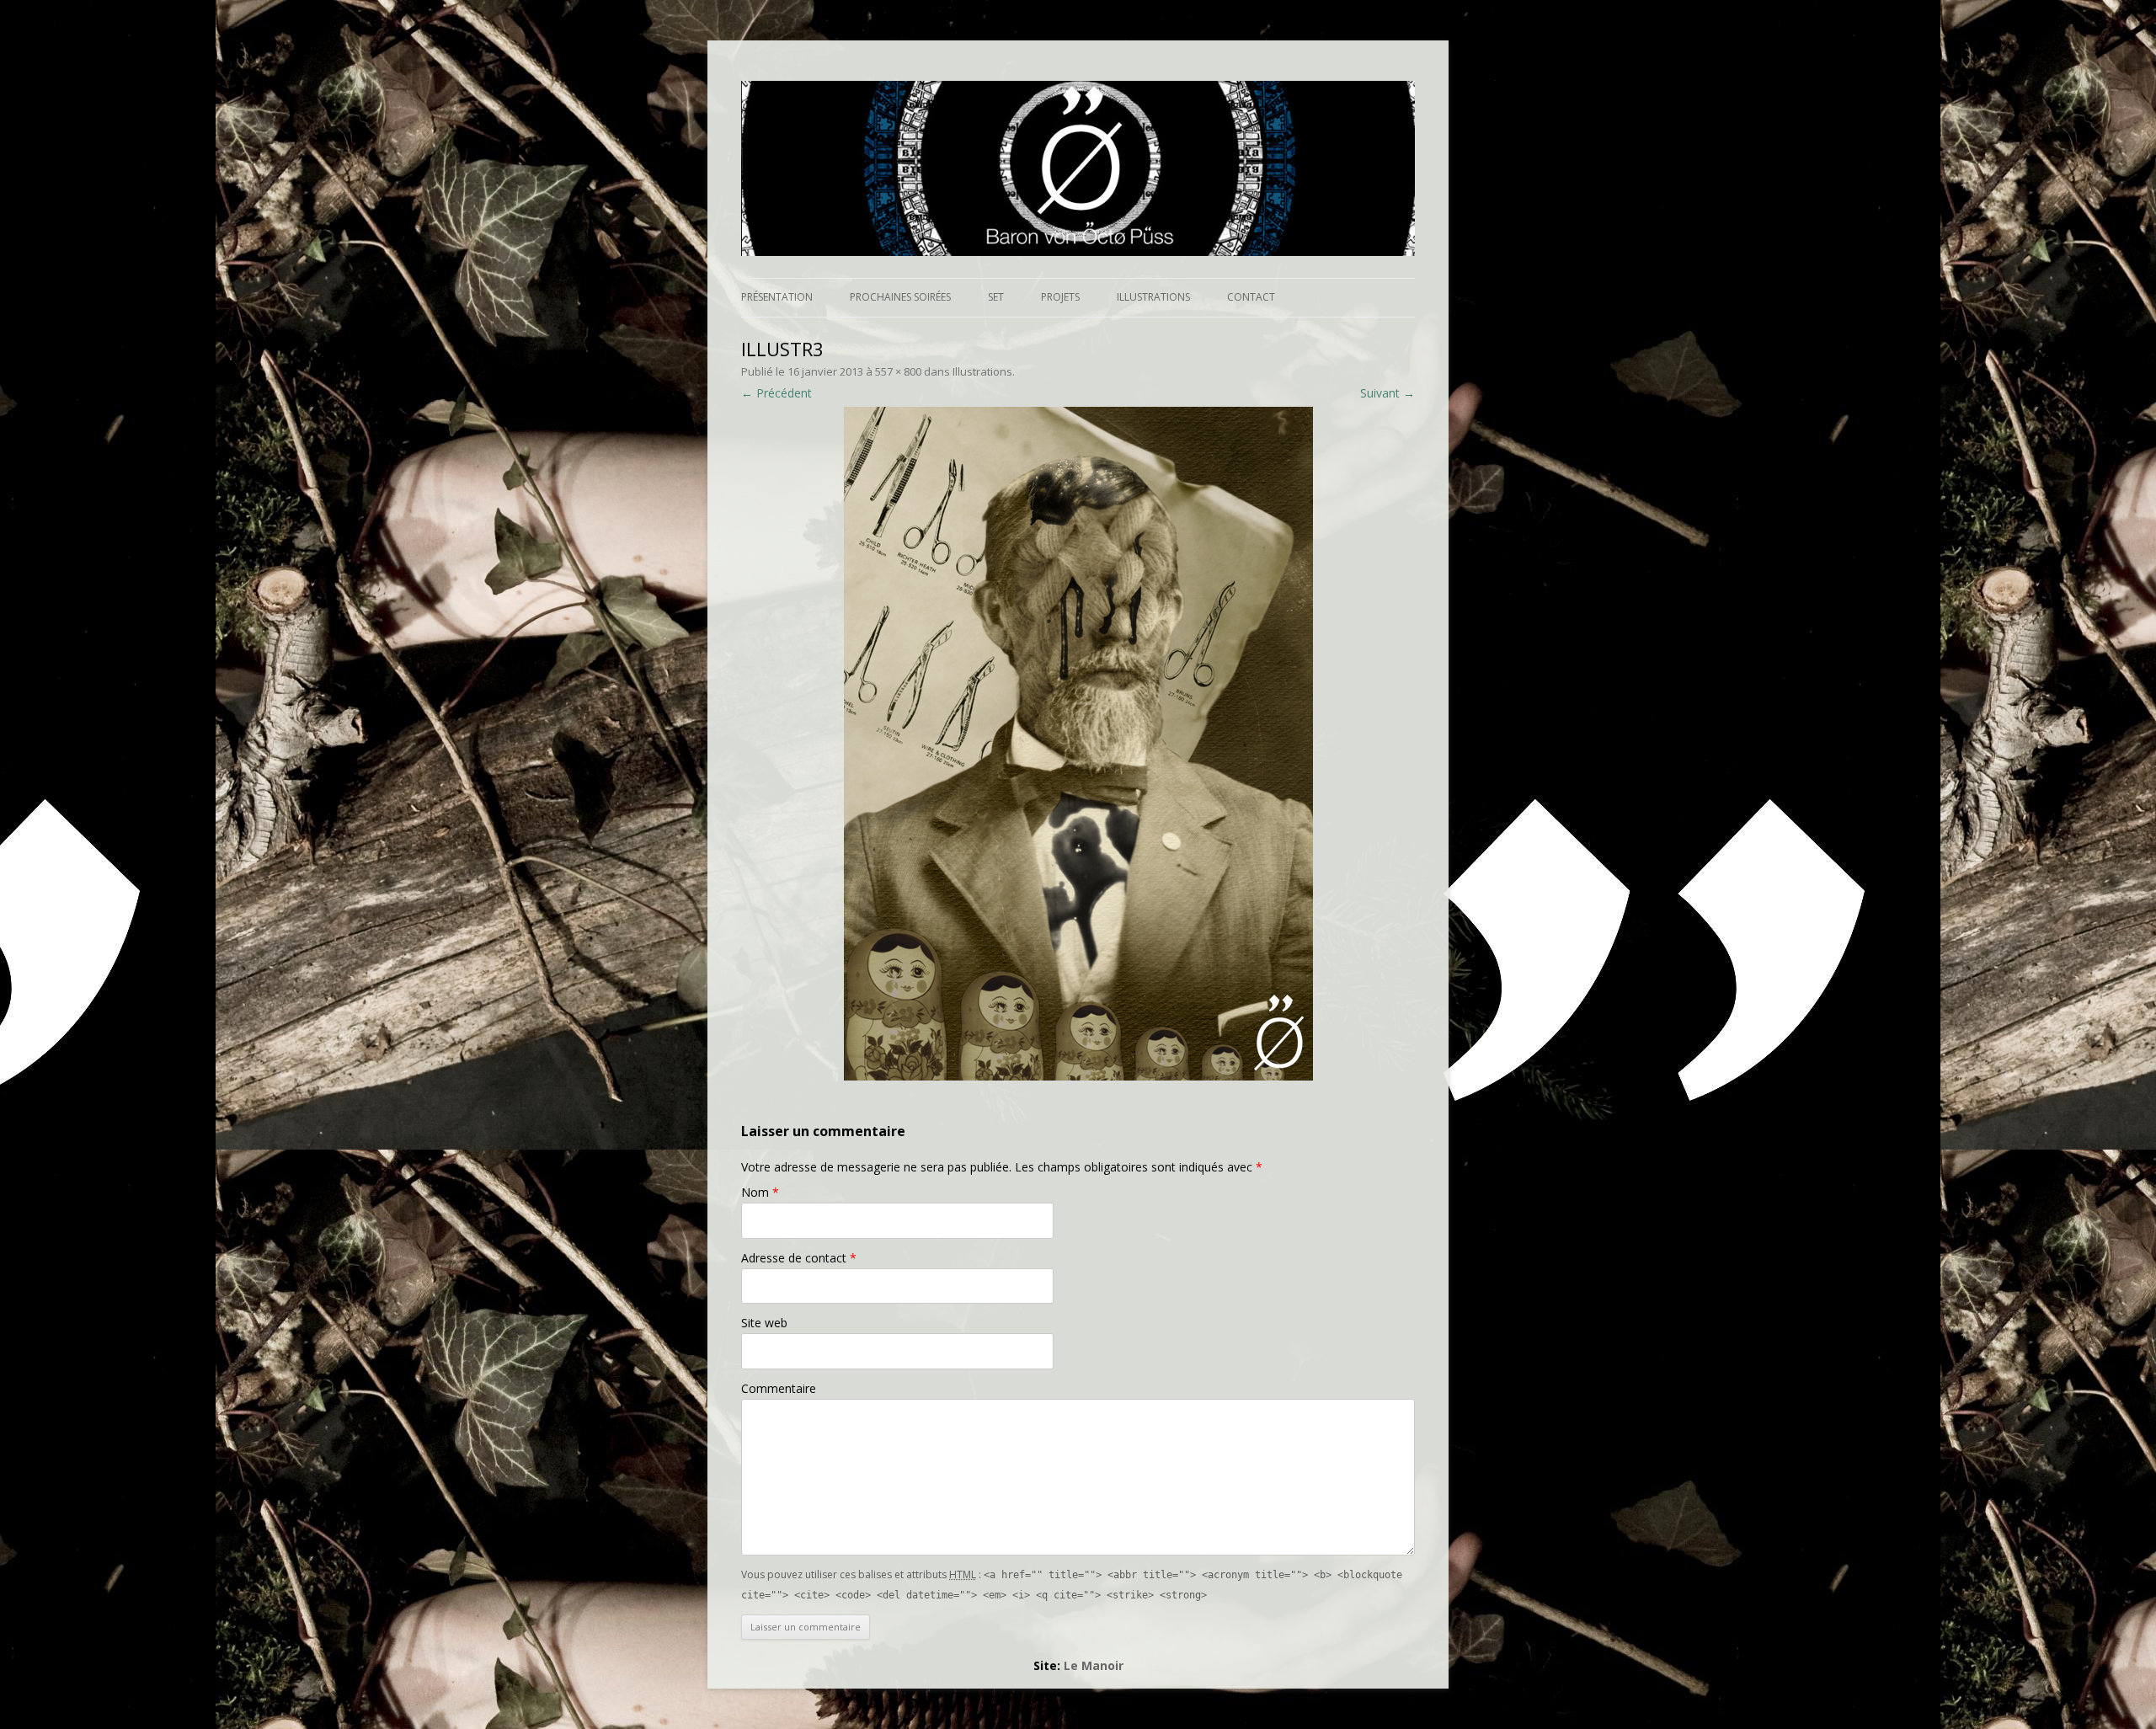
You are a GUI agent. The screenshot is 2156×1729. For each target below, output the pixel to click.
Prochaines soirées (900, 297)
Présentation (777, 297)
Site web (764, 1323)
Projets (1060, 297)
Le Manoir (1094, 1665)
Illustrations (1153, 297)
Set (996, 297)
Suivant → (1388, 393)
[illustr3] (1078, 744)
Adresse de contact (799, 1258)
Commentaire (779, 1388)
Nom (760, 1192)
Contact (1251, 297)
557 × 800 (898, 371)
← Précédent (776, 393)
